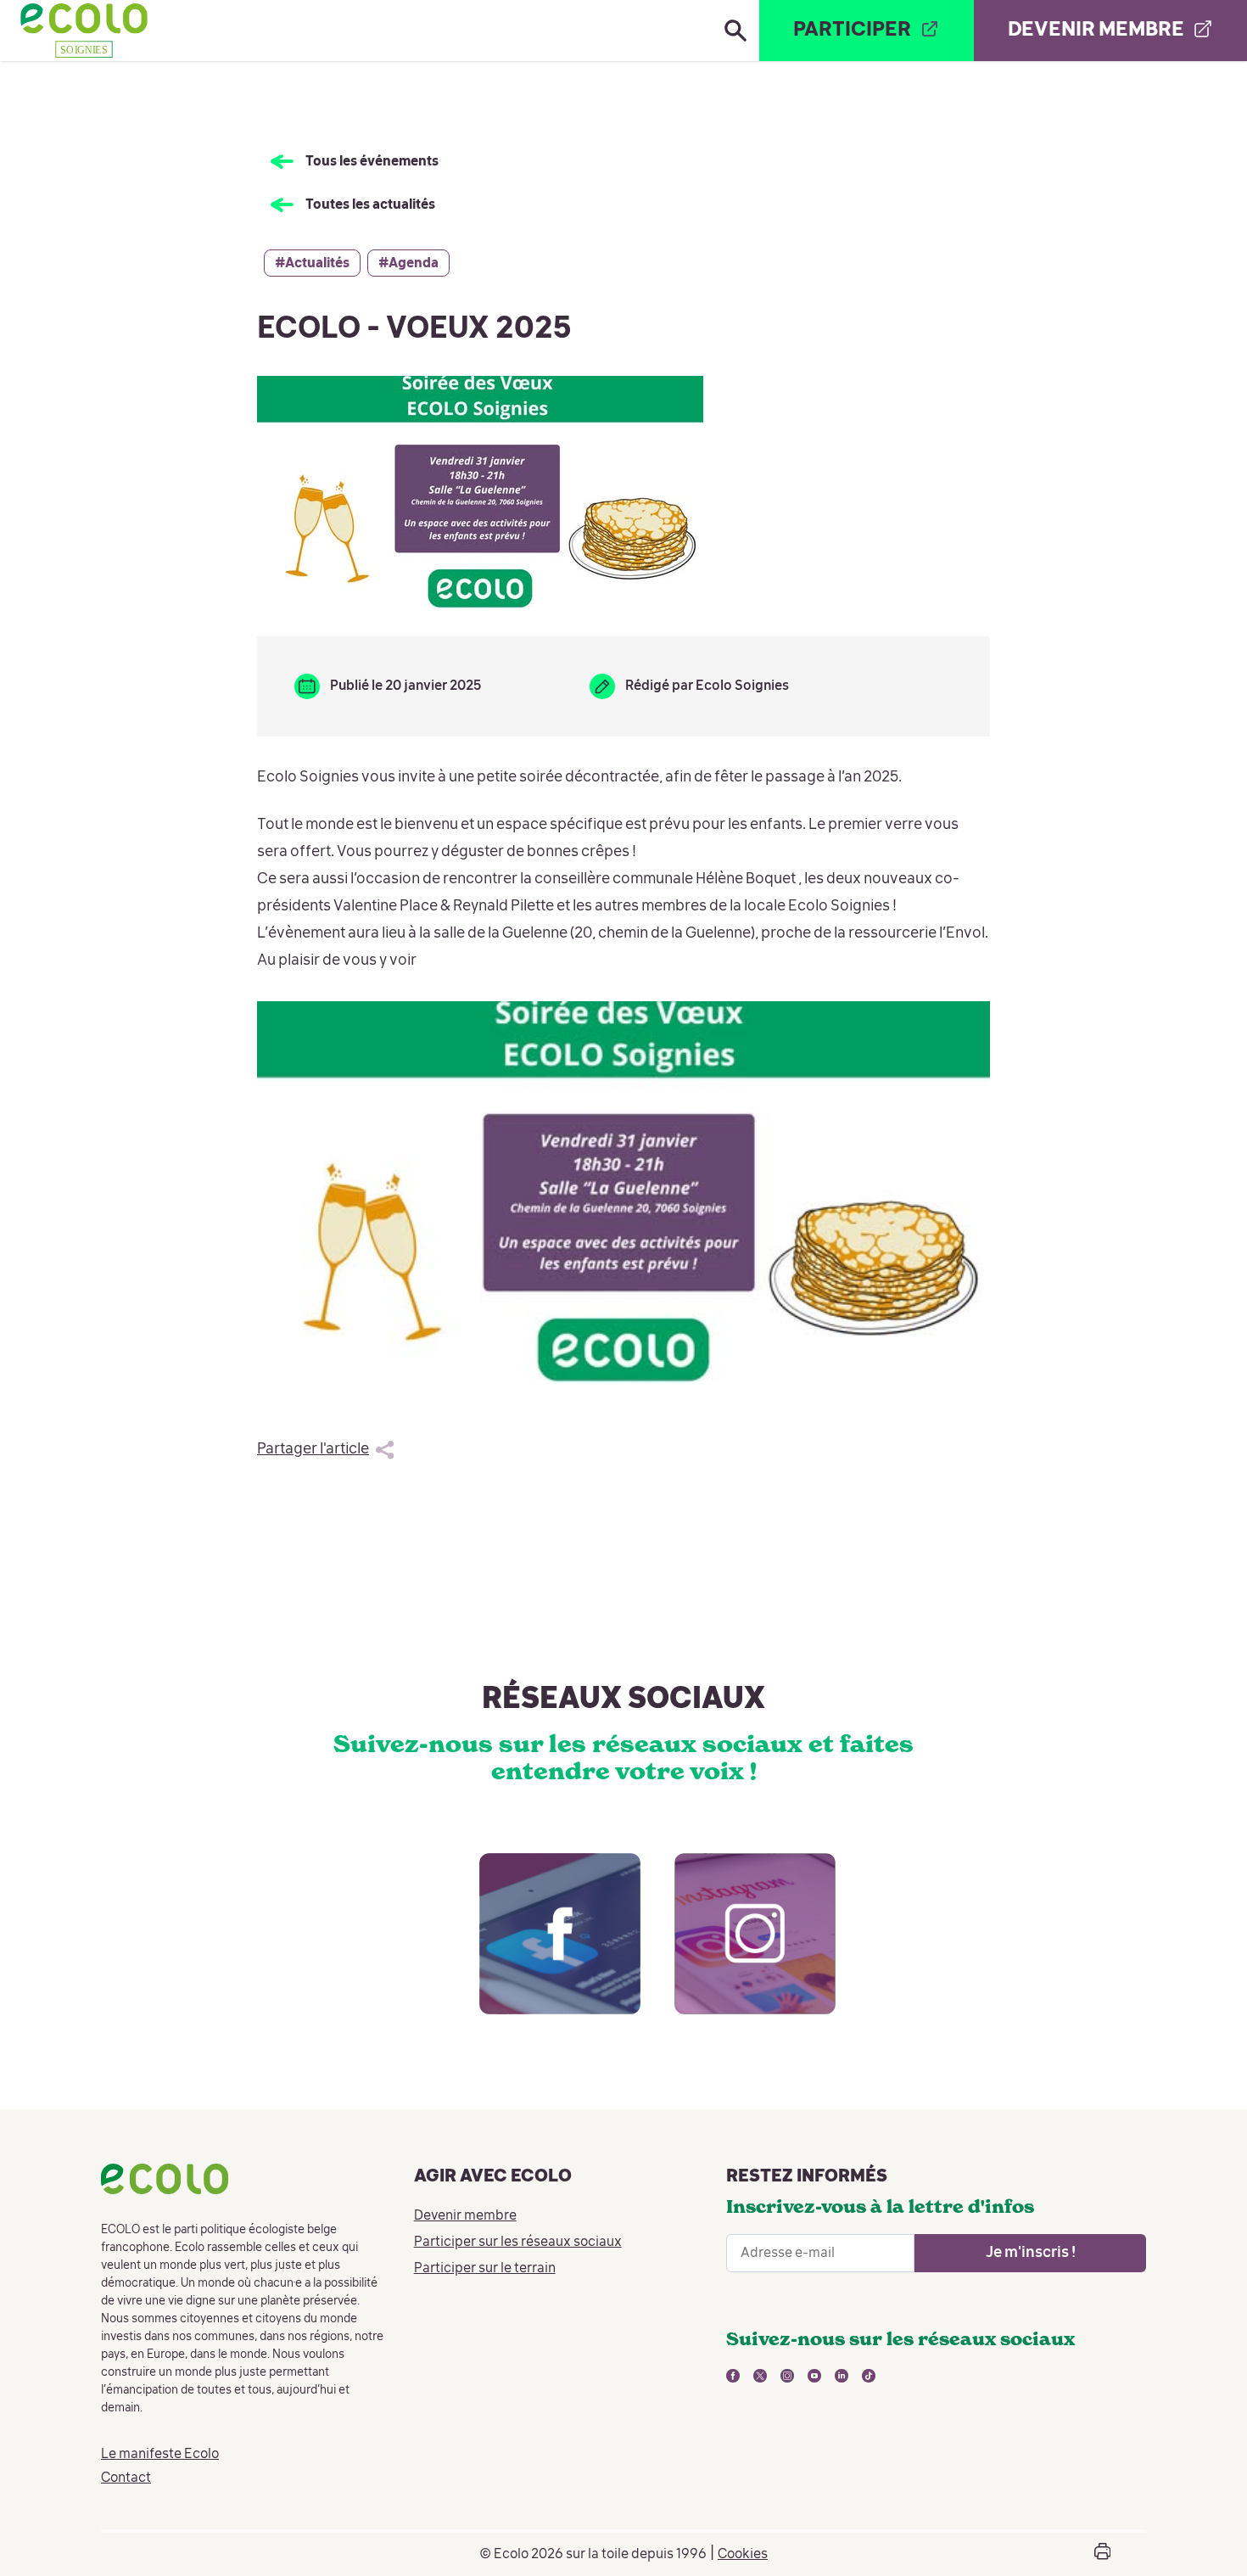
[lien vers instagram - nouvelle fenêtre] (738, 1951)
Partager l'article (313, 1449)
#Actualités (312, 264)
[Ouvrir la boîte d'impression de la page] (1102, 2554)
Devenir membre (465, 2216)
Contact (126, 2478)
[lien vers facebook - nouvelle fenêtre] (543, 1951)
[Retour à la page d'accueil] (84, 31)
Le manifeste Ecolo (160, 2455)
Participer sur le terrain (485, 2269)
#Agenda (408, 264)
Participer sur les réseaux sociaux (518, 2243)
